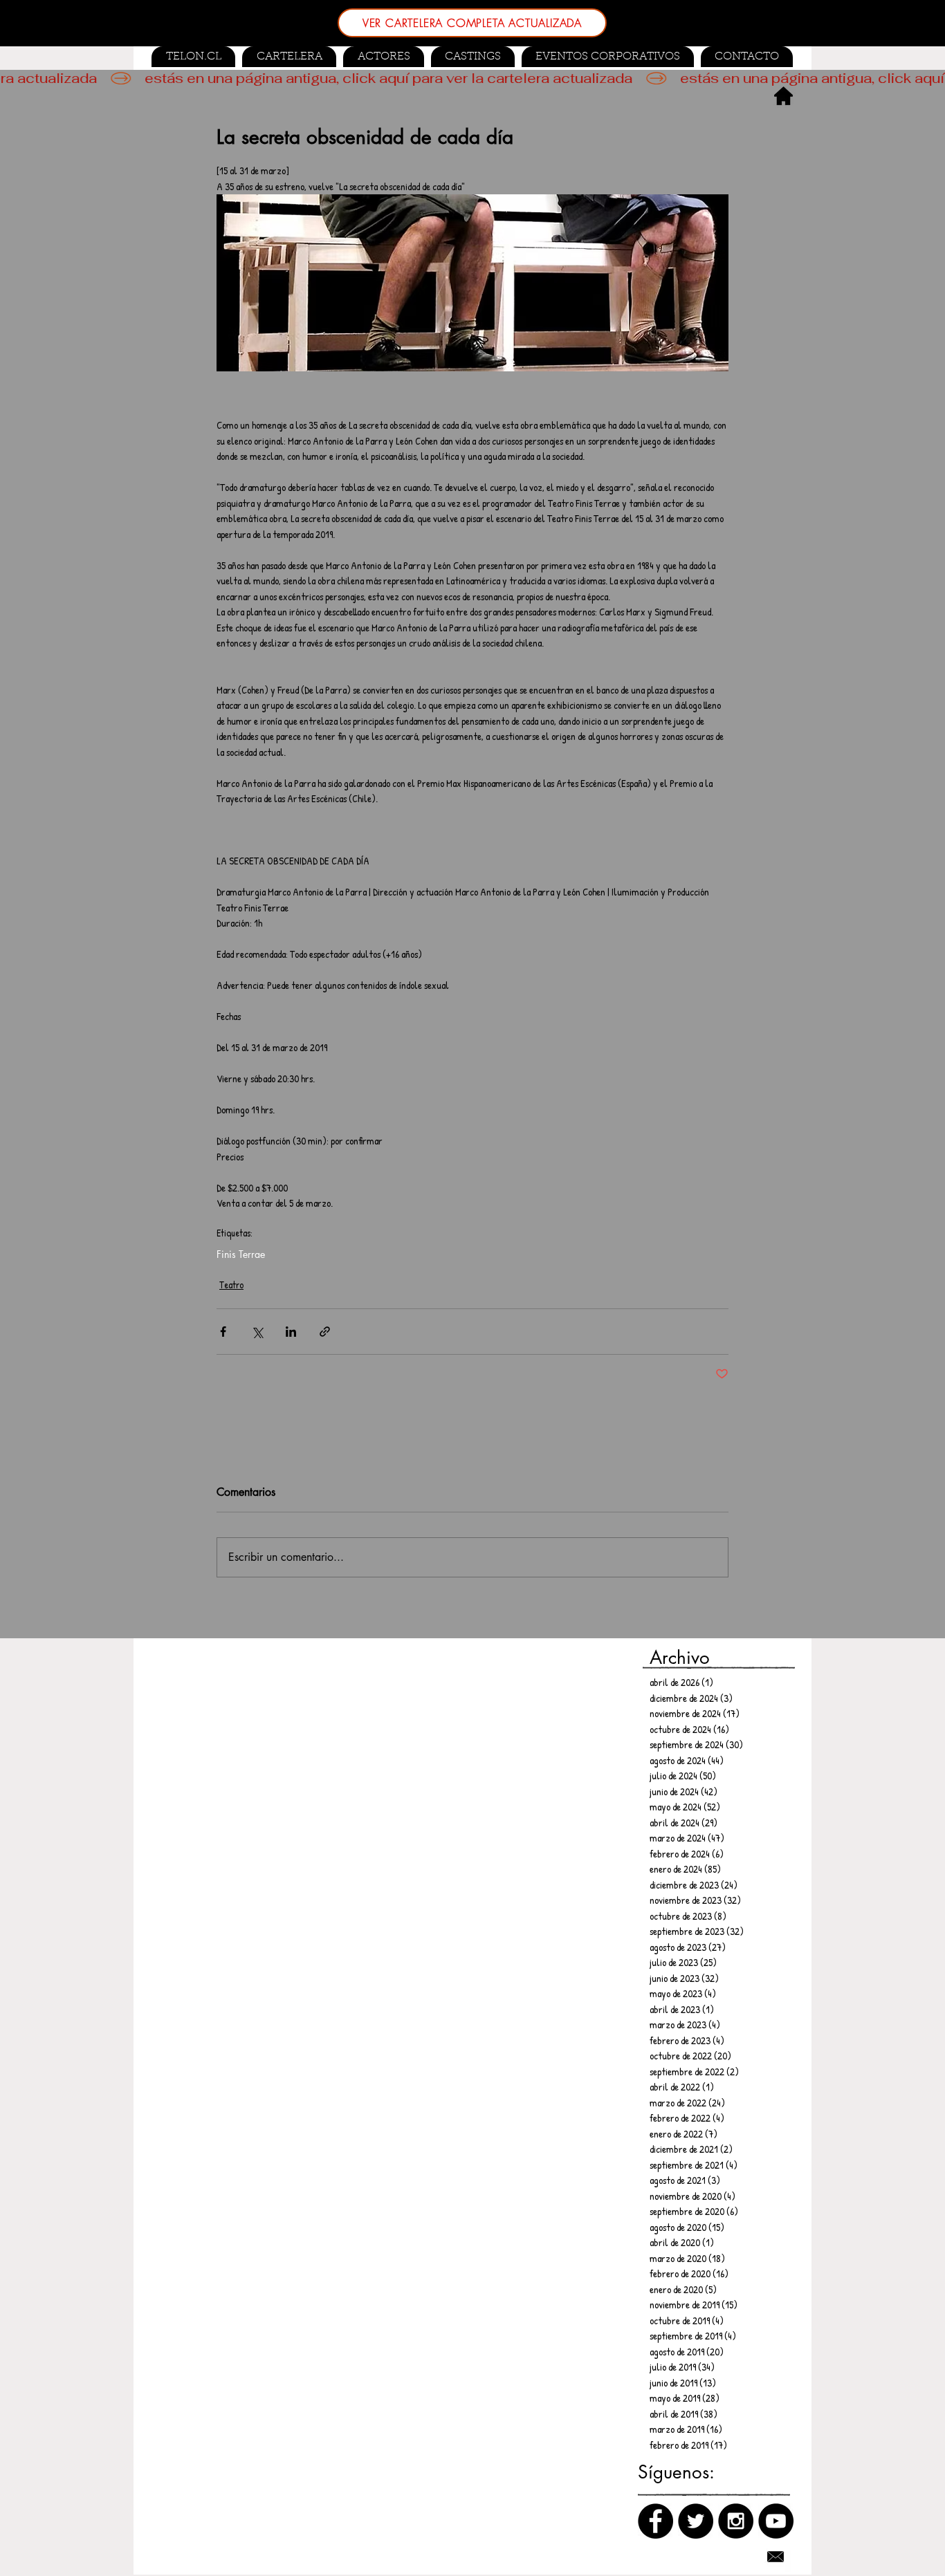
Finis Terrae (241, 1254)
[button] (473, 57)
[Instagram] (736, 2521)
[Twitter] (696, 2521)
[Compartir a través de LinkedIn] (291, 1332)
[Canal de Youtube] (776, 2521)
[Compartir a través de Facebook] (223, 1332)
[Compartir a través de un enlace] (325, 1332)
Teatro (231, 1285)
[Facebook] (655, 2521)
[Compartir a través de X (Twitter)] (257, 1332)
